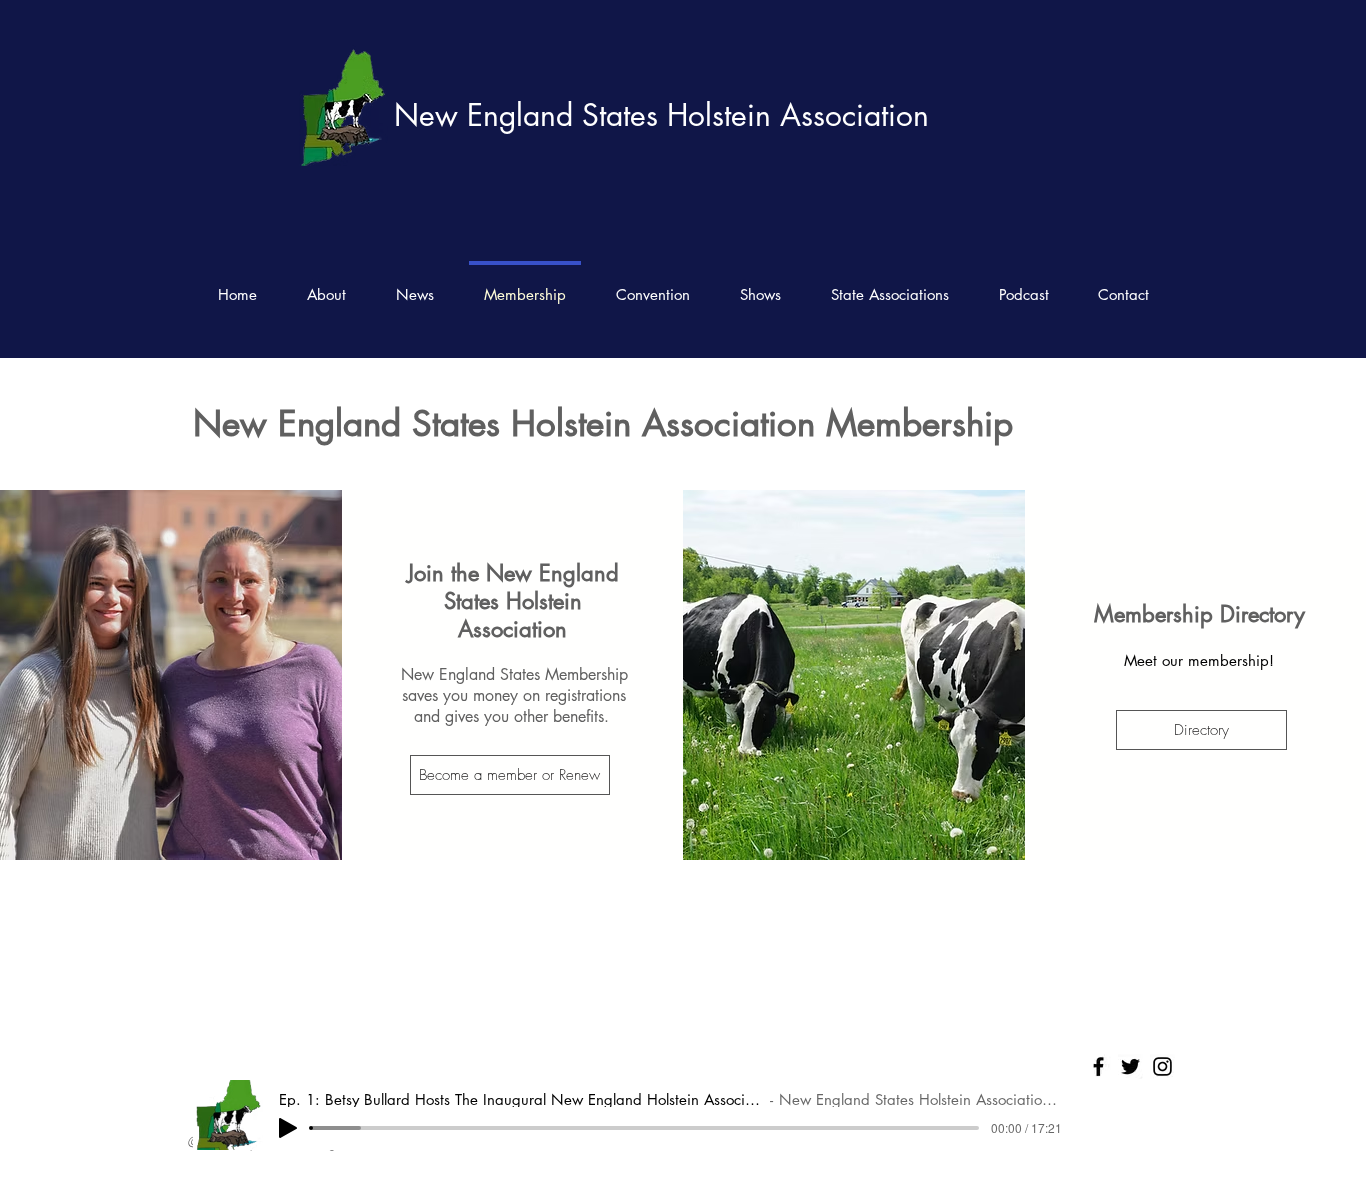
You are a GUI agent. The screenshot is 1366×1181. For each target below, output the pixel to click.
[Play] (288, 1128)
